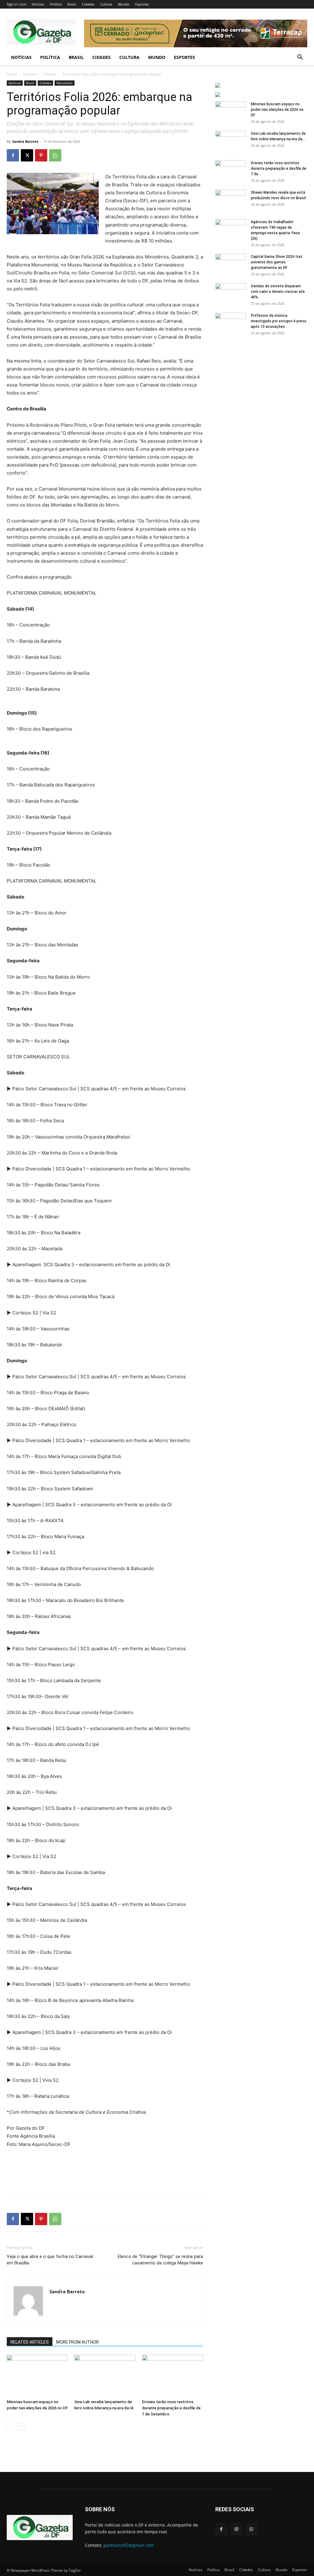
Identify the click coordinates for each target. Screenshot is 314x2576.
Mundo (124, 4)
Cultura (106, 4)
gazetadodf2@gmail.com (129, 2545)
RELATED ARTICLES (30, 2342)
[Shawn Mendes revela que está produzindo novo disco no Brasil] (231, 200)
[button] (300, 58)
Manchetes (65, 83)
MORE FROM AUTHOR (77, 2342)
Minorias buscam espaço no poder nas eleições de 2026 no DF (277, 110)
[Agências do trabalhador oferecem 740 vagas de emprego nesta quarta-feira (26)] (231, 230)
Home (12, 74)
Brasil (72, 4)
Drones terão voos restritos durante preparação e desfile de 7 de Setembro (171, 2408)
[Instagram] (236, 2529)
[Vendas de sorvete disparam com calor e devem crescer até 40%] (231, 294)
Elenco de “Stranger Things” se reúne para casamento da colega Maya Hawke (160, 2260)
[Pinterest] (41, 155)
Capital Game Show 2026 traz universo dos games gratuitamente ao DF (277, 262)
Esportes (142, 4)
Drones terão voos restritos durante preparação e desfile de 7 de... (279, 169)
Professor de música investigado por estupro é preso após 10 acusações (279, 321)
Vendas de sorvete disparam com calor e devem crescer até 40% (278, 292)
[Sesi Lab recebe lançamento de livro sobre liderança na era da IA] (105, 2376)
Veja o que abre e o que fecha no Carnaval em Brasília (50, 2260)
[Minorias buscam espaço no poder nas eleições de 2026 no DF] (37, 2376)
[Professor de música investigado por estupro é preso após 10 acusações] (231, 324)
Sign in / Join (17, 4)
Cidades (88, 4)
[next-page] (20, 2426)
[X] (27, 155)
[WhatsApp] (55, 155)
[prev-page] (11, 2426)
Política (56, 4)
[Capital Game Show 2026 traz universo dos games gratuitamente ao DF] (231, 265)
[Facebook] (13, 155)
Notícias (38, 4)
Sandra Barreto (25, 141)
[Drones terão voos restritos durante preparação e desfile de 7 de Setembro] (172, 2376)
